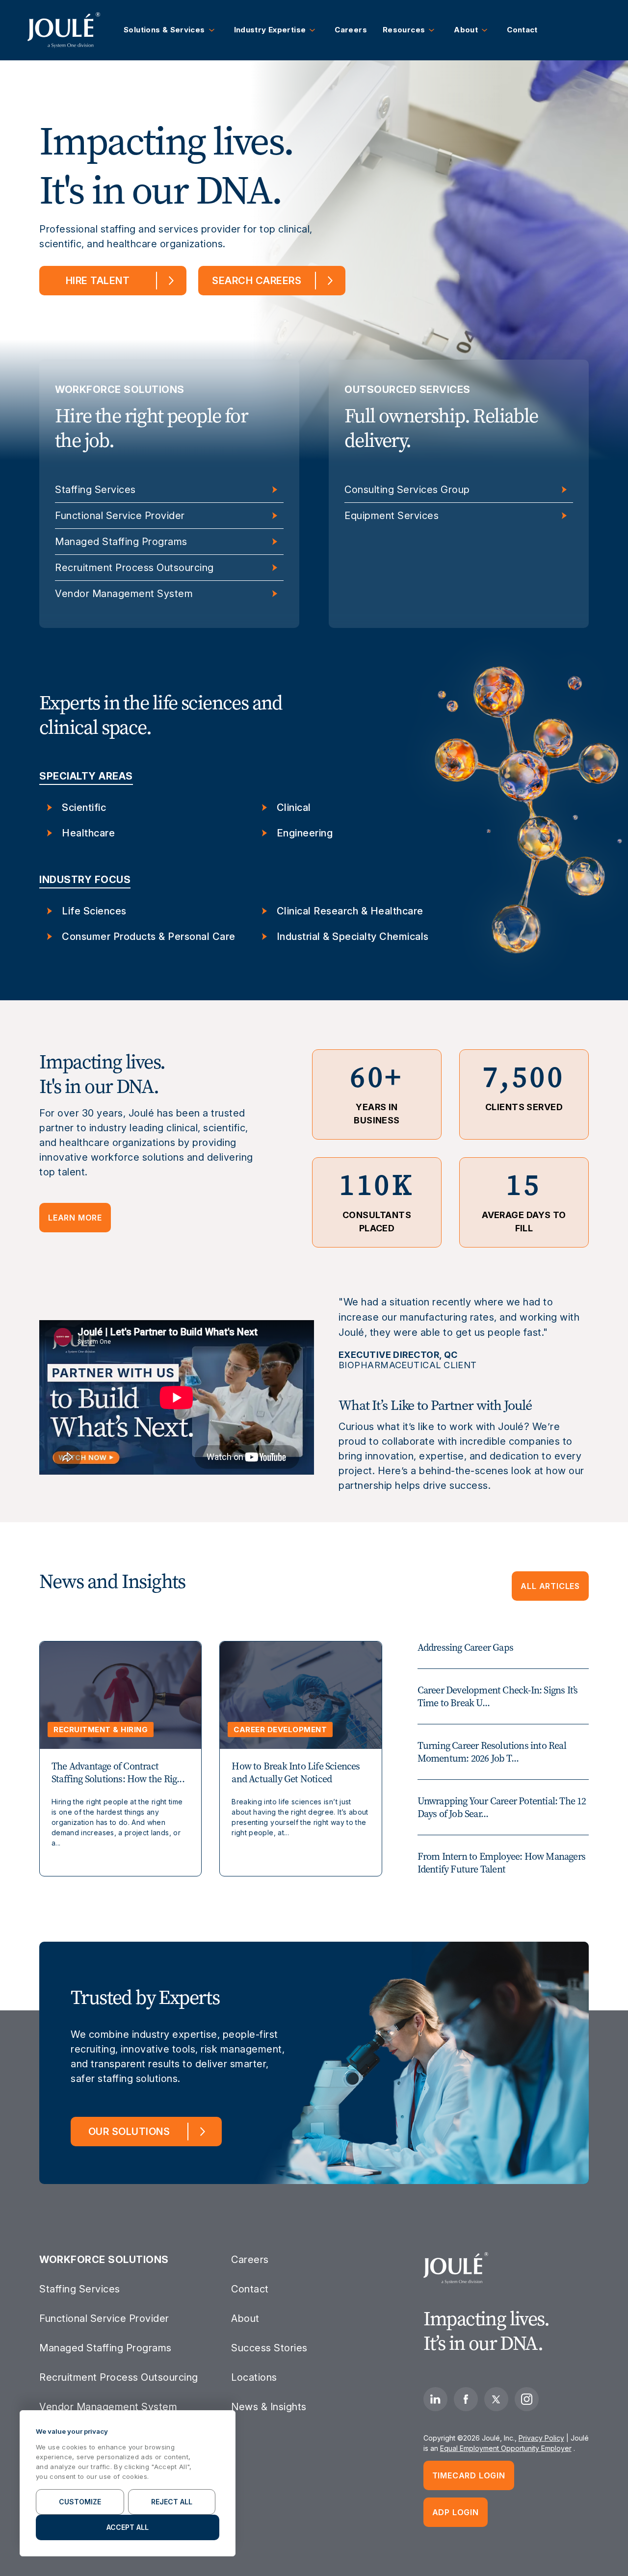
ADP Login (456, 2512)
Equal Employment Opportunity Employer (506, 2448)
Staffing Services (95, 490)
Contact (250, 2289)
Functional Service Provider (120, 516)
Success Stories (269, 2348)
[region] (128, 2483)
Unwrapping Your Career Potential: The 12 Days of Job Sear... (502, 1807)
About (245, 2318)
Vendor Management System (124, 594)
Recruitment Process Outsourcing (134, 568)
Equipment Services (392, 516)
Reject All (172, 2502)
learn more (75, 1218)
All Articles (550, 1586)
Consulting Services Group (407, 490)
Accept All (128, 2527)
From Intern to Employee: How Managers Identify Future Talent (501, 1863)
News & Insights (269, 2407)
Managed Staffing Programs (121, 542)
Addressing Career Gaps (465, 1647)
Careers (250, 2260)
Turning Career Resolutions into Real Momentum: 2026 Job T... (492, 1752)
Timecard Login (469, 2475)
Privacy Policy (541, 2438)
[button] (171, 30)
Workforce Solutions (104, 2260)
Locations (254, 2377)
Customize (80, 2502)
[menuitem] (64, 30)
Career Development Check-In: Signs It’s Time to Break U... (498, 1696)
